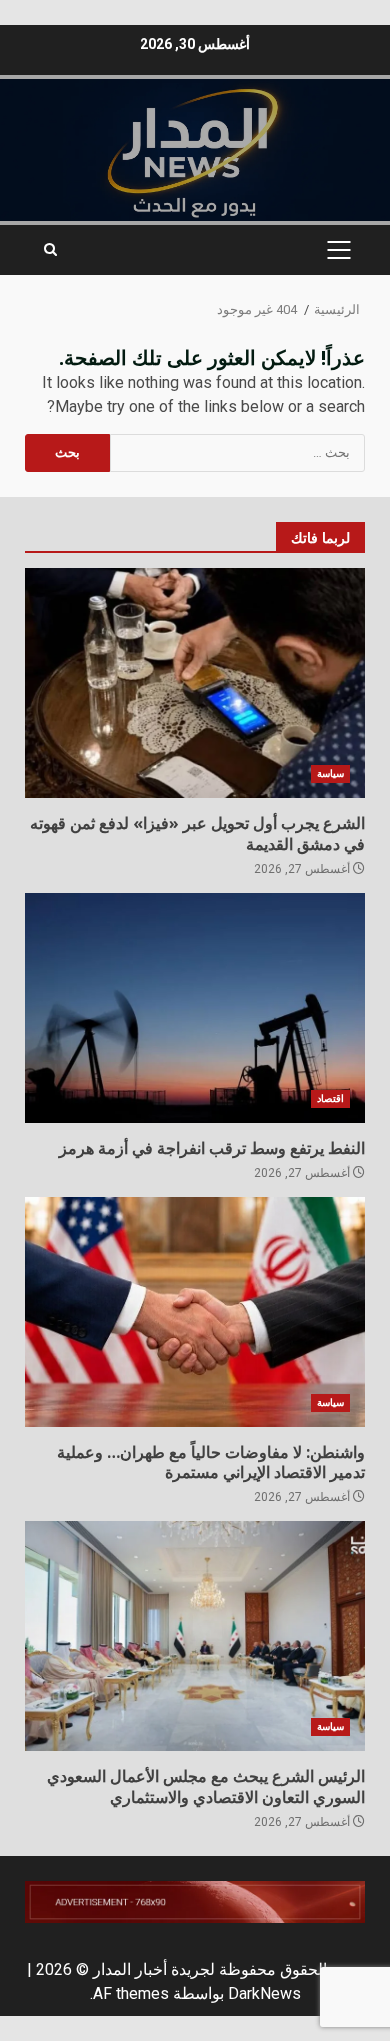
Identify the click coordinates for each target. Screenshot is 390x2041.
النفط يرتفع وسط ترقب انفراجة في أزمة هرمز (195, 1008)
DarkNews (264, 1993)
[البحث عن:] (237, 453)
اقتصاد (330, 1098)
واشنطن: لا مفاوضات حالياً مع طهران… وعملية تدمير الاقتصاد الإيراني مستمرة (195, 1312)
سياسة (330, 773)
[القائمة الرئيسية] (338, 250)
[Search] (50, 250)
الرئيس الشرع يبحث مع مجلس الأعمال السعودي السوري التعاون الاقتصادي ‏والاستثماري (195, 1636)
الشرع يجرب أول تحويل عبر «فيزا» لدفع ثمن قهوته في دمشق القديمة (195, 683)
